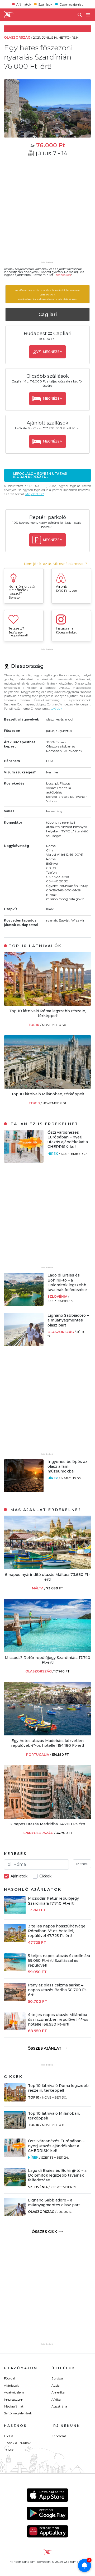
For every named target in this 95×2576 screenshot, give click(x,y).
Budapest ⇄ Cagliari (48, 334)
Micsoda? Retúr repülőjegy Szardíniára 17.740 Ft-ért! (47, 1660)
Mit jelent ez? (35, 494)
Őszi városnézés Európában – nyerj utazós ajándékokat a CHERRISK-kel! (68, 1140)
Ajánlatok (24, 4)
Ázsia (56, 2385)
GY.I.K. (9, 2436)
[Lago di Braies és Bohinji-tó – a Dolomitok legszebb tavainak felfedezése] (24, 1304)
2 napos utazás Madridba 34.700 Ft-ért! (47, 1824)
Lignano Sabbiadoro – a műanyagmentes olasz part (68, 1320)
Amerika (58, 2392)
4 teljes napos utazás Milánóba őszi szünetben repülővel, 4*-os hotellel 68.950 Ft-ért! (58, 2019)
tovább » (56, 709)
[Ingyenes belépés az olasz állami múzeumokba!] (24, 1491)
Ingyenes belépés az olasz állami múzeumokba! (67, 1466)
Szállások (45, 4)
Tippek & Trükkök (17, 2443)
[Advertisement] (47, 212)
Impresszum (14, 2399)
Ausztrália (59, 2406)
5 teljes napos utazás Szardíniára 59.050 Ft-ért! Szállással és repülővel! (59, 1961)
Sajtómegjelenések (18, 2413)
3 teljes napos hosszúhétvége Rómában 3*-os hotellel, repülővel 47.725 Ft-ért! (57, 1931)
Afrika (56, 2399)
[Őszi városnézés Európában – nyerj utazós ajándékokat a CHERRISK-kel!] (24, 1161)
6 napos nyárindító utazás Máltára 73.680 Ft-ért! (47, 1577)
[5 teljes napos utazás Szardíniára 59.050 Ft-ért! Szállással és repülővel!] (15, 1970)
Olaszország (61, 1332)
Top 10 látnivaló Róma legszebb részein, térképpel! (48, 1013)
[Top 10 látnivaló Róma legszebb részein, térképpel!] (47, 1004)
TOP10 (34, 1025)
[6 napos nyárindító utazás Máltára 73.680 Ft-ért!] (47, 1568)
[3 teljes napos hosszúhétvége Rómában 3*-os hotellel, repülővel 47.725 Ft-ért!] (15, 1941)
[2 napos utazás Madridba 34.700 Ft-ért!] (47, 1817)
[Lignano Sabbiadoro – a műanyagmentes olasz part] (24, 1345)
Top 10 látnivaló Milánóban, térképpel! (47, 1094)
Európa (57, 2378)
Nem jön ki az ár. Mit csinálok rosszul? (56, 564)
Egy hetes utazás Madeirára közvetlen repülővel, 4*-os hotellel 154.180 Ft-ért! (47, 1743)
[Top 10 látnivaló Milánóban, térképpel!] (47, 1087)
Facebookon (62, 275)
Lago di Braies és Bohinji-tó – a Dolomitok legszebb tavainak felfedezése (67, 1282)
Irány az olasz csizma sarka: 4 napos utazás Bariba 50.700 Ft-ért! (58, 1990)
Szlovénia (58, 1296)
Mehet (82, 1864)
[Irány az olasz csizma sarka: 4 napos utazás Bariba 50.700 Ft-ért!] (15, 2000)
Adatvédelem (14, 2392)
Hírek (53, 1154)
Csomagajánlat (71, 4)
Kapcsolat (59, 2436)
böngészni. (71, 299)
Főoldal (9, 2378)
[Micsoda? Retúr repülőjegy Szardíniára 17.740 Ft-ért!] (47, 1651)
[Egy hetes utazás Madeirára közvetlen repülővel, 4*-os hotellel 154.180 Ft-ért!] (47, 1734)
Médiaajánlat (14, 2406)
